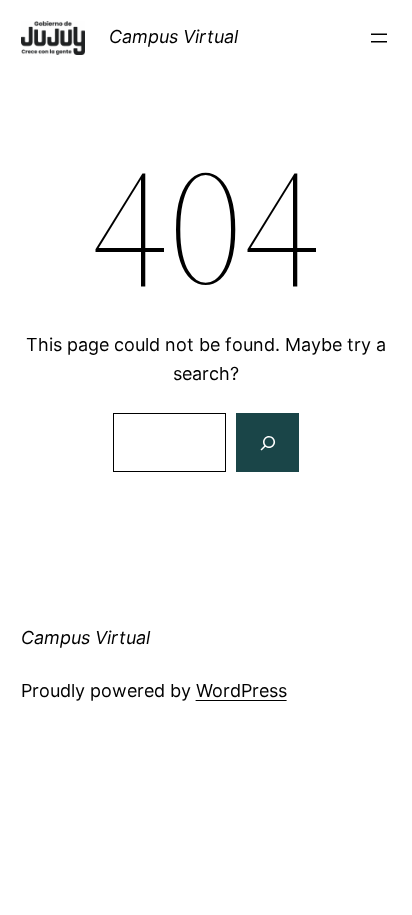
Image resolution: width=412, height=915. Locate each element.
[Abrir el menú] (379, 38)
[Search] (267, 443)
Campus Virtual (173, 36)
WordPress (241, 690)
